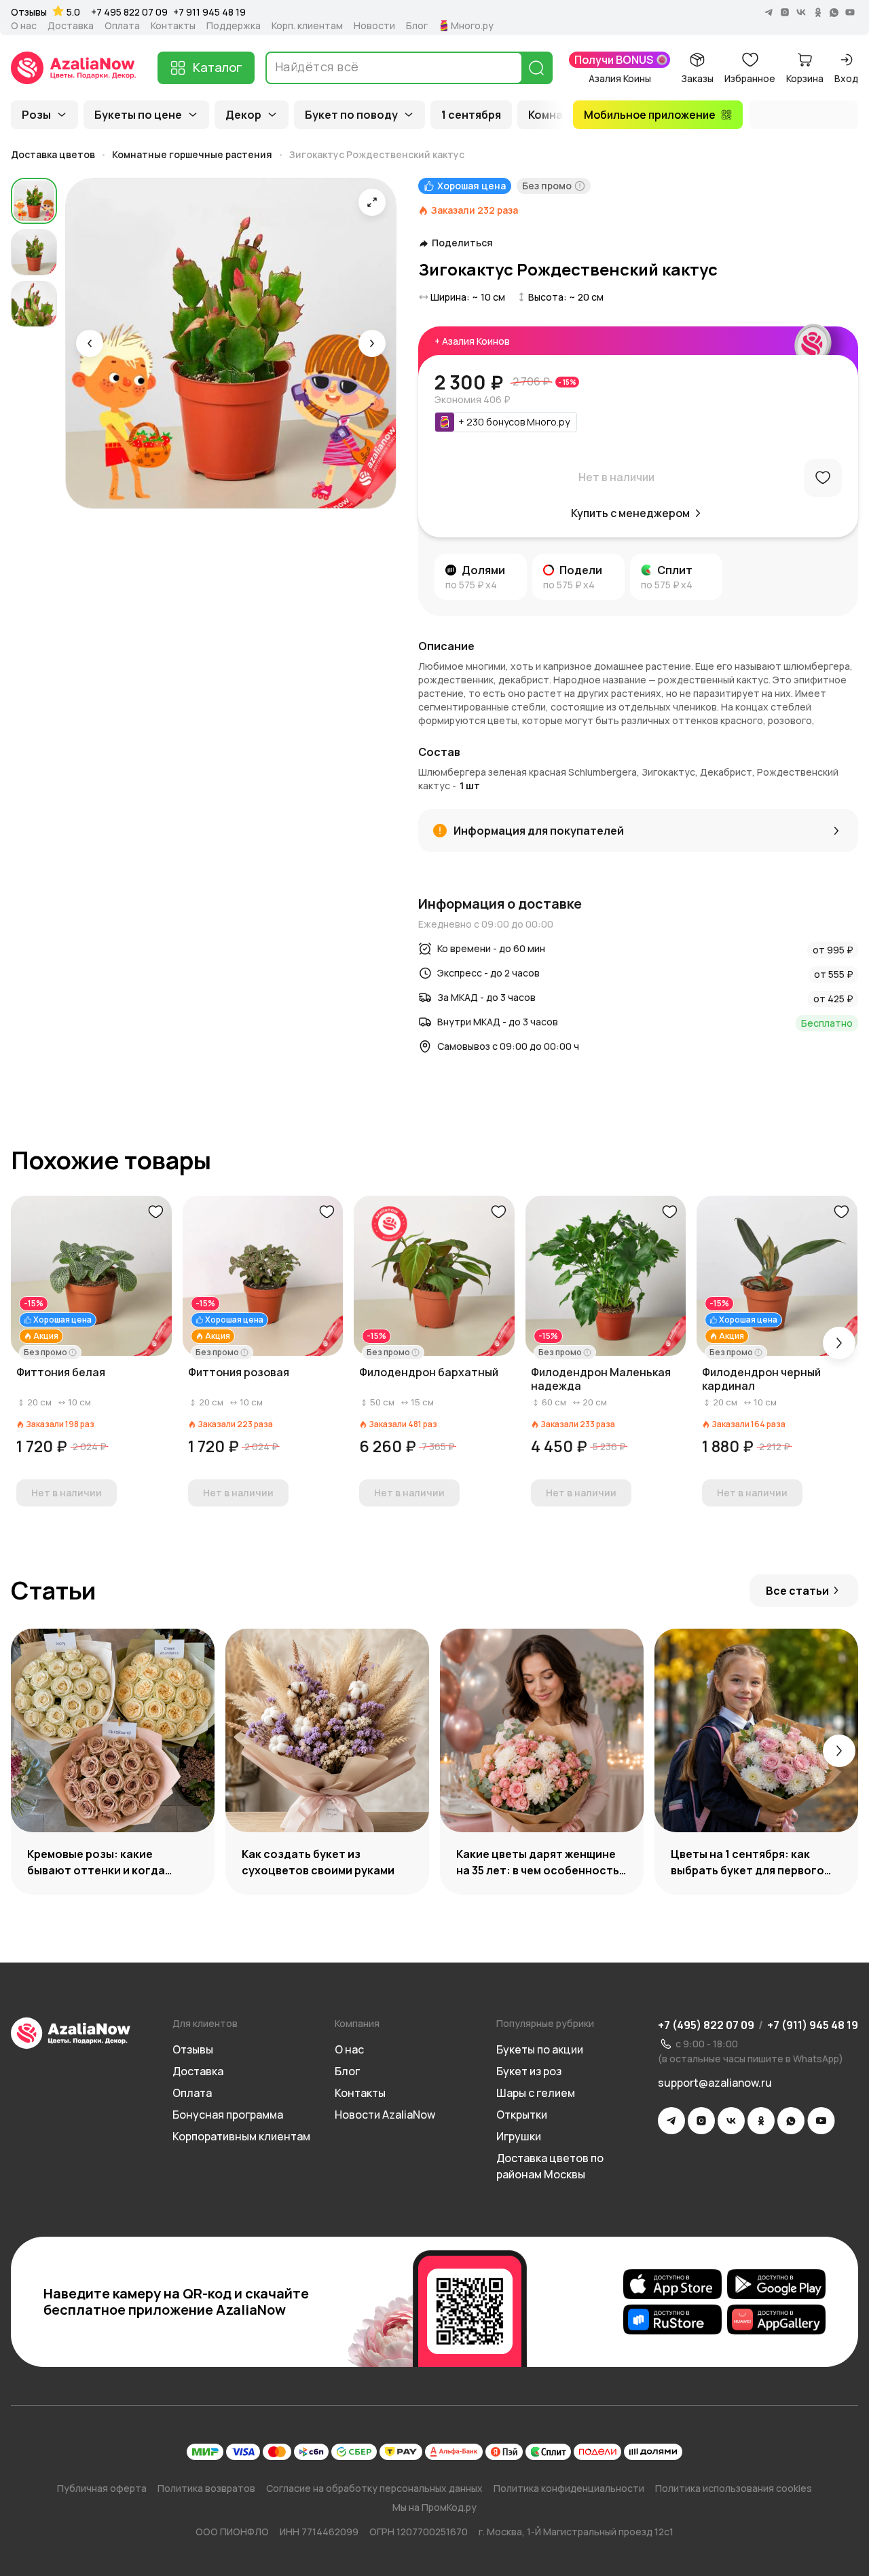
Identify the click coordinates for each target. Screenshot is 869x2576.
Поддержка (234, 26)
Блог (417, 26)
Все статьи (797, 1591)
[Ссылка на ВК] (731, 2121)
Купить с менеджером (630, 513)
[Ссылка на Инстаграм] (701, 2121)
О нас (24, 26)
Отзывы (29, 12)
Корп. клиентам (307, 26)
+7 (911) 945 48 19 (813, 2025)
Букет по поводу (351, 115)
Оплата (122, 26)
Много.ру (472, 26)
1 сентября (471, 115)
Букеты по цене (138, 115)
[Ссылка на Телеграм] (671, 2121)
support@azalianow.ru (715, 2083)
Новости (374, 26)
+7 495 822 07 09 (129, 12)
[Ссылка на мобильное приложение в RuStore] (672, 2319)
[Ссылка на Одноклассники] (761, 2121)
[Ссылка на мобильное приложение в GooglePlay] (776, 2284)
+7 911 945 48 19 (209, 12)
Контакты (173, 26)
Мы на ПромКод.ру (434, 2507)
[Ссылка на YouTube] (821, 2121)
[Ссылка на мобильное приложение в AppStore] (672, 2284)
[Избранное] (823, 478)
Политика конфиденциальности (569, 2488)
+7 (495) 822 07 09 (706, 2025)
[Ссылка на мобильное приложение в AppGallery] (776, 2319)
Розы (36, 115)
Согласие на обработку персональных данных (374, 2488)
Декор (243, 115)
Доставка (71, 26)
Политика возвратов (206, 2488)
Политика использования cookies (734, 2488)
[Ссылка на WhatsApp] (791, 2121)
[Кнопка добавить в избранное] (155, 1212)
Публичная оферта (102, 2488)
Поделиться (462, 243)
